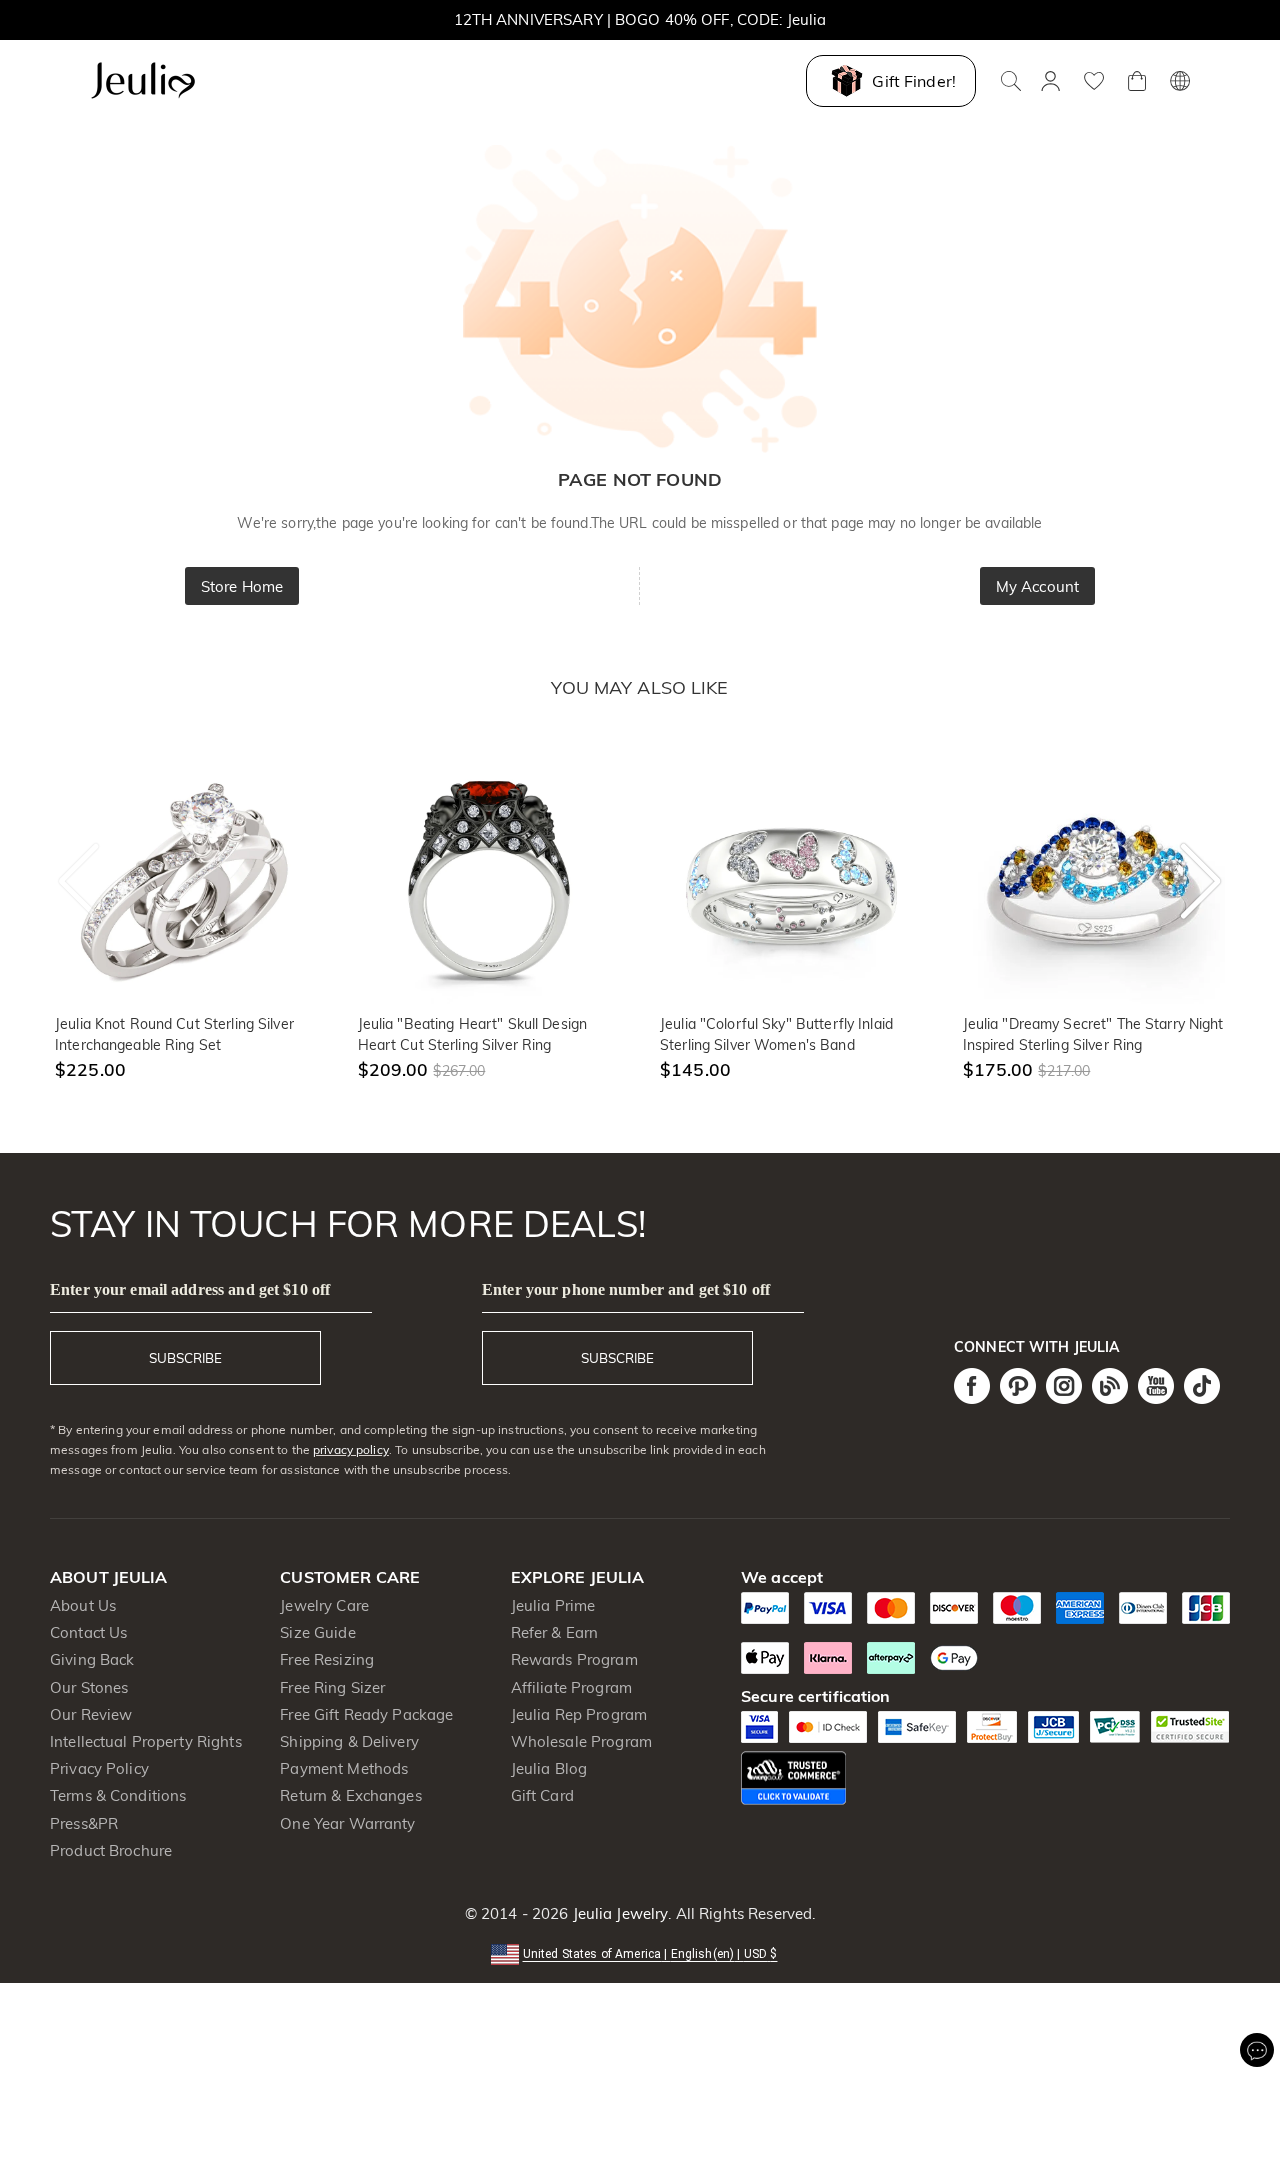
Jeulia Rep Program (579, 1714)
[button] (640, 1952)
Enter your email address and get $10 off (190, 1289)
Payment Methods (344, 1768)
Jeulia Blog (549, 1768)
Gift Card (542, 1795)
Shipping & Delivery (349, 1741)
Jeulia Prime (553, 1605)
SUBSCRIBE (185, 1358)
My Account (1037, 586)
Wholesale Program (581, 1741)
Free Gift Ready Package (366, 1714)
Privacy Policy (99, 1768)
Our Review (91, 1714)
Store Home (242, 586)
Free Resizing (327, 1659)
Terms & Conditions (118, 1795)
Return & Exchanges (350, 1795)
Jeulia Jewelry (618, 1913)
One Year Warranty (347, 1823)
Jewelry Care (324, 1605)
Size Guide (317, 1632)
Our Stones (89, 1687)
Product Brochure (111, 1850)
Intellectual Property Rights (146, 1741)
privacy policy (351, 1449)
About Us (83, 1605)
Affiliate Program (571, 1687)
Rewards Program (574, 1659)
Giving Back (92, 1659)
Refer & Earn (555, 1632)
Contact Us (88, 1632)
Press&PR (84, 1823)
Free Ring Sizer (332, 1687)
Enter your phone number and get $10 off (626, 1289)
